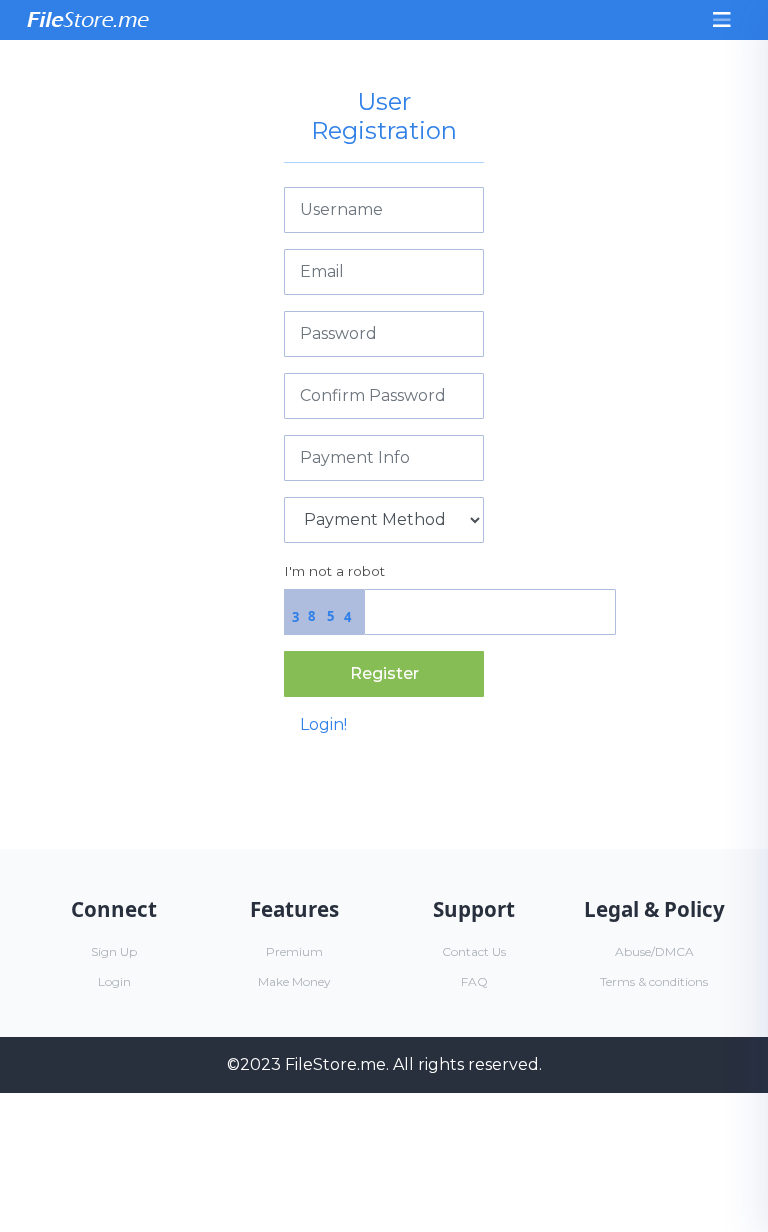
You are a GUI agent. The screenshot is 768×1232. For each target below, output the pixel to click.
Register (384, 673)
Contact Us (474, 951)
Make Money (294, 981)
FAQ (474, 981)
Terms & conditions (654, 981)
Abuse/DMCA (654, 951)
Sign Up (114, 951)
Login (114, 981)
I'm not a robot (334, 571)
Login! (323, 724)
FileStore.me (335, 1064)
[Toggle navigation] (722, 20)
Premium (294, 951)
